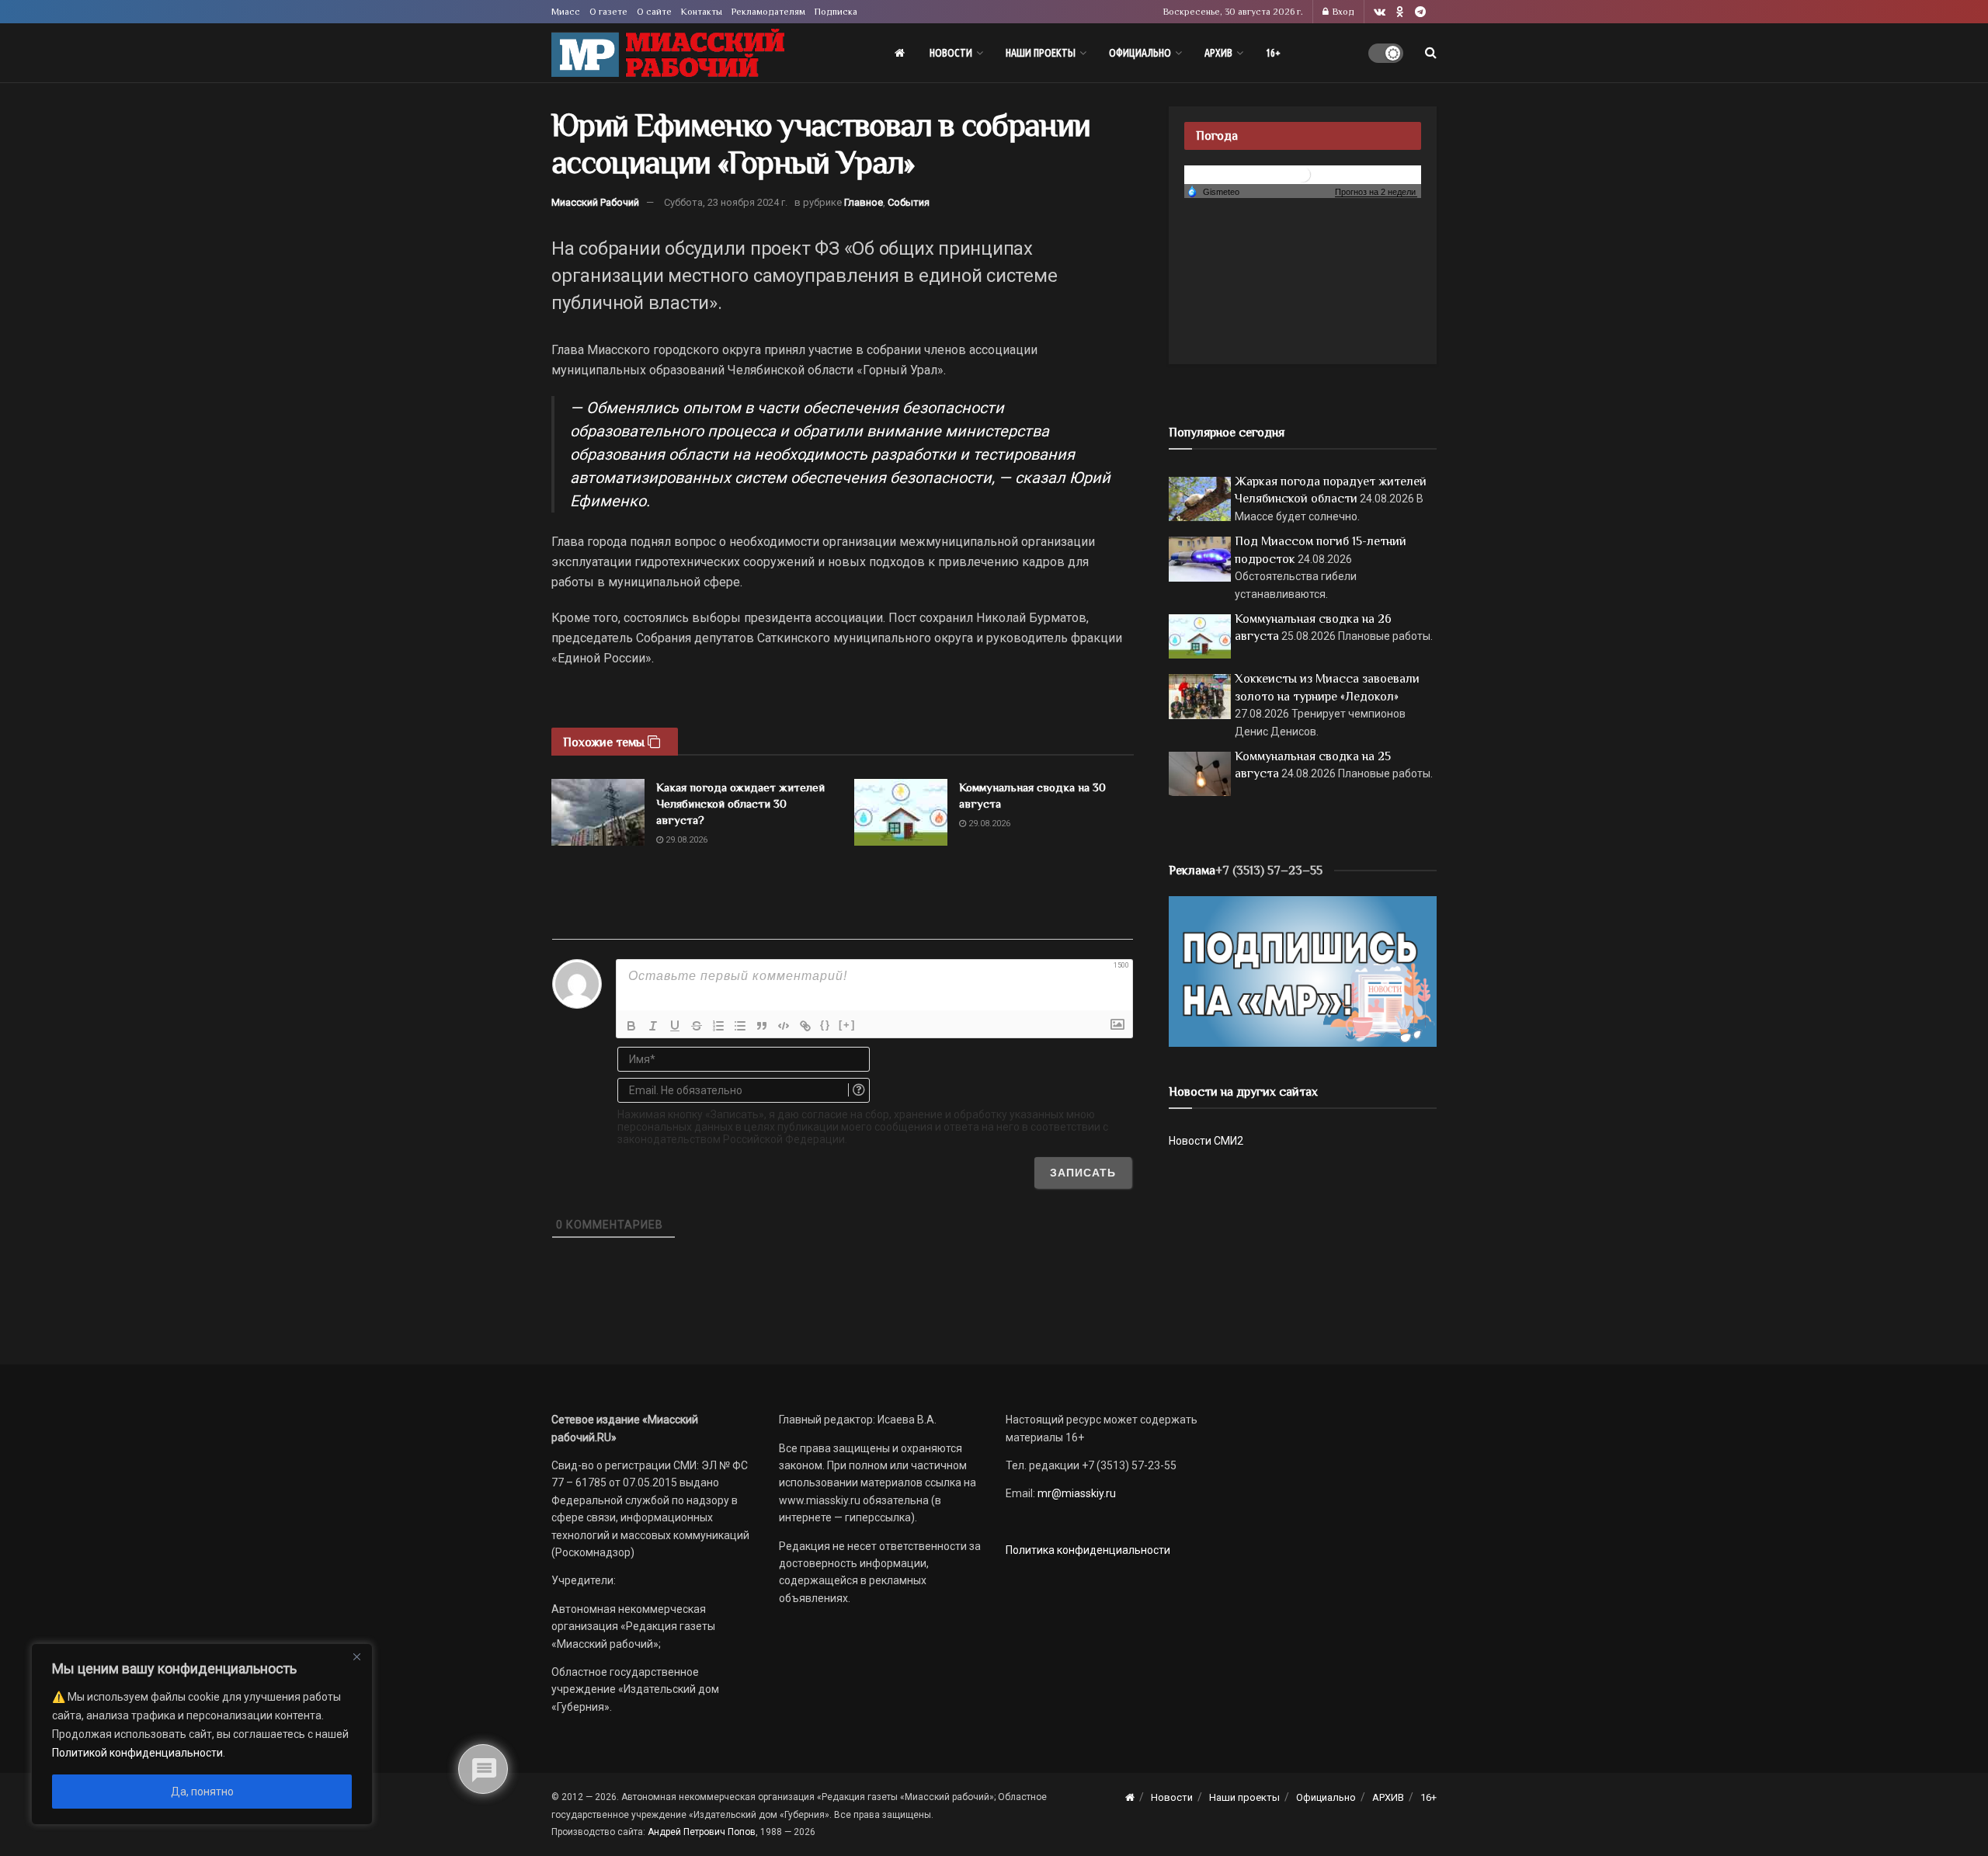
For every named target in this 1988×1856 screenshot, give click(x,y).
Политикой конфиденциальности (137, 1753)
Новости (951, 53)
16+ (1273, 53)
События (909, 202)
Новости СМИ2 (1206, 1141)
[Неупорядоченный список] (740, 1026)
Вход (1342, 12)
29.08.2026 (685, 840)
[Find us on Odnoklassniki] (1400, 12)
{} (825, 1025)
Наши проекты (1041, 53)
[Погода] (1213, 191)
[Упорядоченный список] (718, 1026)
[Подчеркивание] (675, 1026)
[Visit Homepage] (668, 53)
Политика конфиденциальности (1088, 1550)
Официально (1140, 53)
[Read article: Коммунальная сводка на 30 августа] (901, 812)
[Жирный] (631, 1026)
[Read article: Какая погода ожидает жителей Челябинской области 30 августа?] (598, 812)
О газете (608, 12)
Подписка (836, 12)
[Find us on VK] (1380, 12)
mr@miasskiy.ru (1076, 1493)
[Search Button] (1431, 53)
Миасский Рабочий (595, 202)
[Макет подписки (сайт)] (1303, 971)
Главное (864, 202)
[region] (202, 1734)
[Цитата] (762, 1026)
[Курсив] (653, 1026)
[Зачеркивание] (697, 1026)
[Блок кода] (784, 1026)
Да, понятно (202, 1792)
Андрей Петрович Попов (702, 1832)
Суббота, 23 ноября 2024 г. (726, 202)
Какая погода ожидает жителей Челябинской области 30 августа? (740, 803)
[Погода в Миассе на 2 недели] (1376, 192)
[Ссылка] (805, 1026)
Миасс (566, 12)
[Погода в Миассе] (1303, 174)
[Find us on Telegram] (1420, 12)
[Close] (356, 1656)
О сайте (654, 12)
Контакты (702, 12)
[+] (847, 1025)
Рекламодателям (768, 12)
